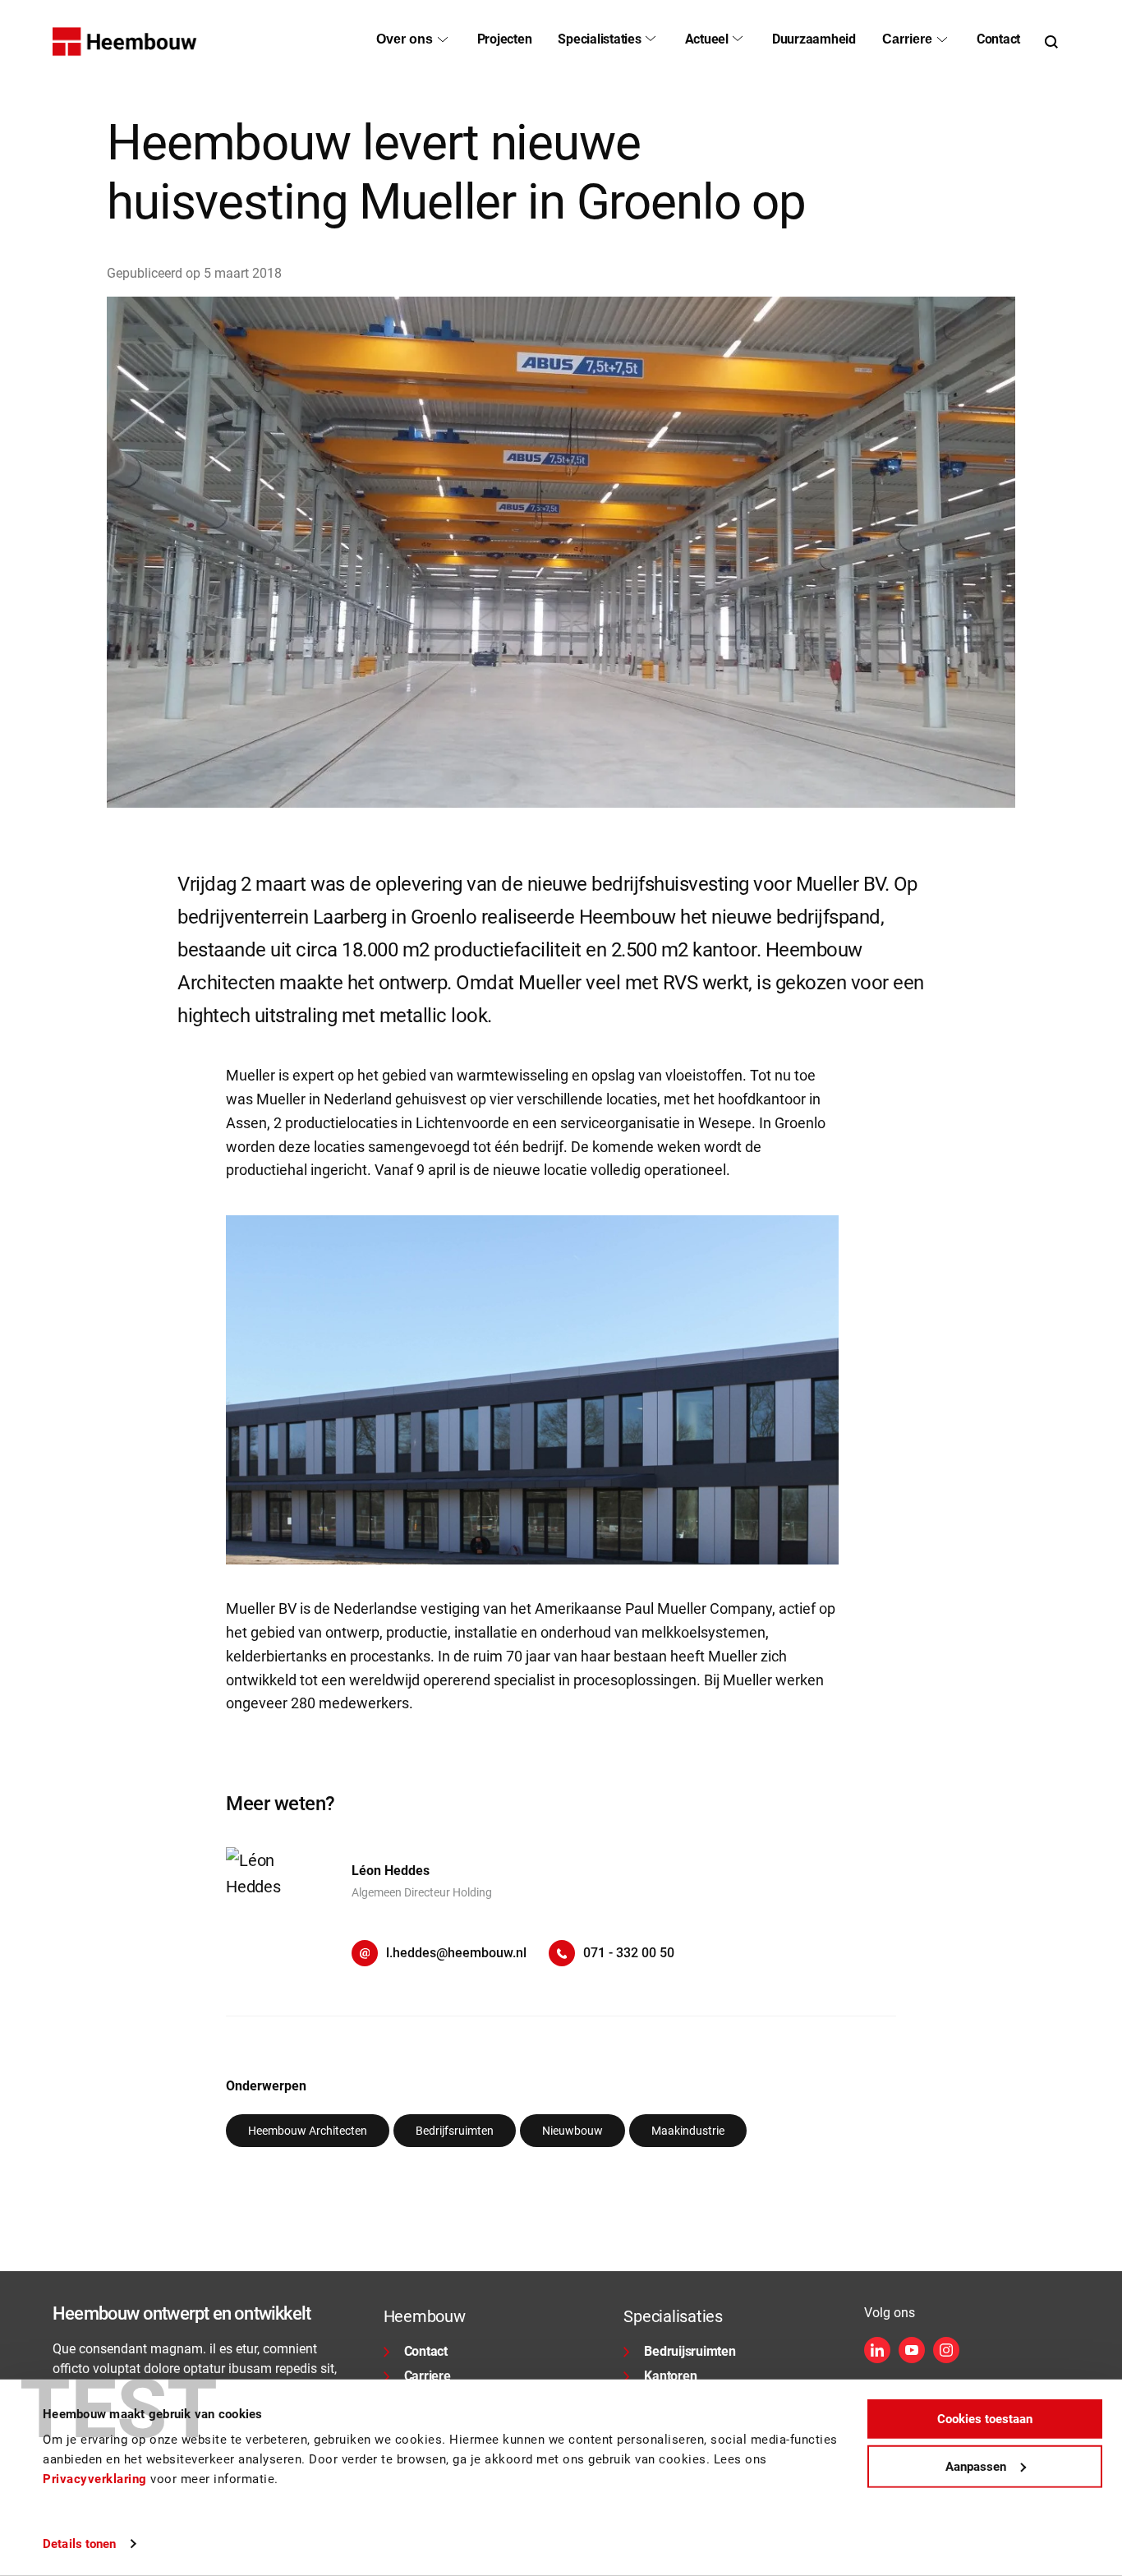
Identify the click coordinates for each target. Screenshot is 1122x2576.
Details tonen (79, 2544)
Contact (426, 2351)
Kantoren (670, 2376)
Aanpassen (976, 2466)
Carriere (428, 2376)
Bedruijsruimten (690, 2351)
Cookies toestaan (985, 2419)
